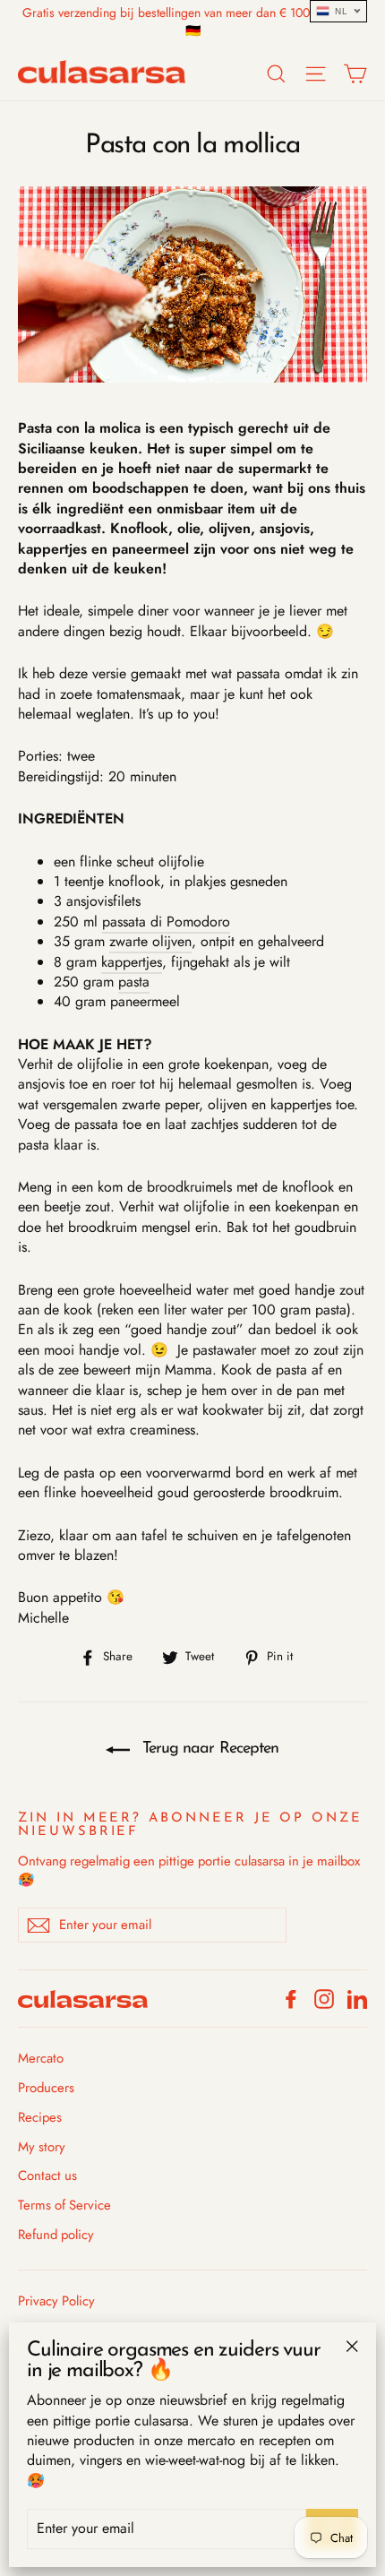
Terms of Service (64, 2205)
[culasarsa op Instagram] (324, 1999)
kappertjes (132, 962)
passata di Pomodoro (166, 922)
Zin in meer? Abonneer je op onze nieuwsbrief (190, 1825)
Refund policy (56, 2235)
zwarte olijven (150, 941)
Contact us (47, 2175)
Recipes (40, 2117)
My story (42, 2147)
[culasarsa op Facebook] (291, 1999)
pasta (134, 982)
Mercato (41, 2058)
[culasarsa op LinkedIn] (357, 1999)
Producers (46, 2088)
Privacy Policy (56, 2301)
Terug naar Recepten (208, 1749)
